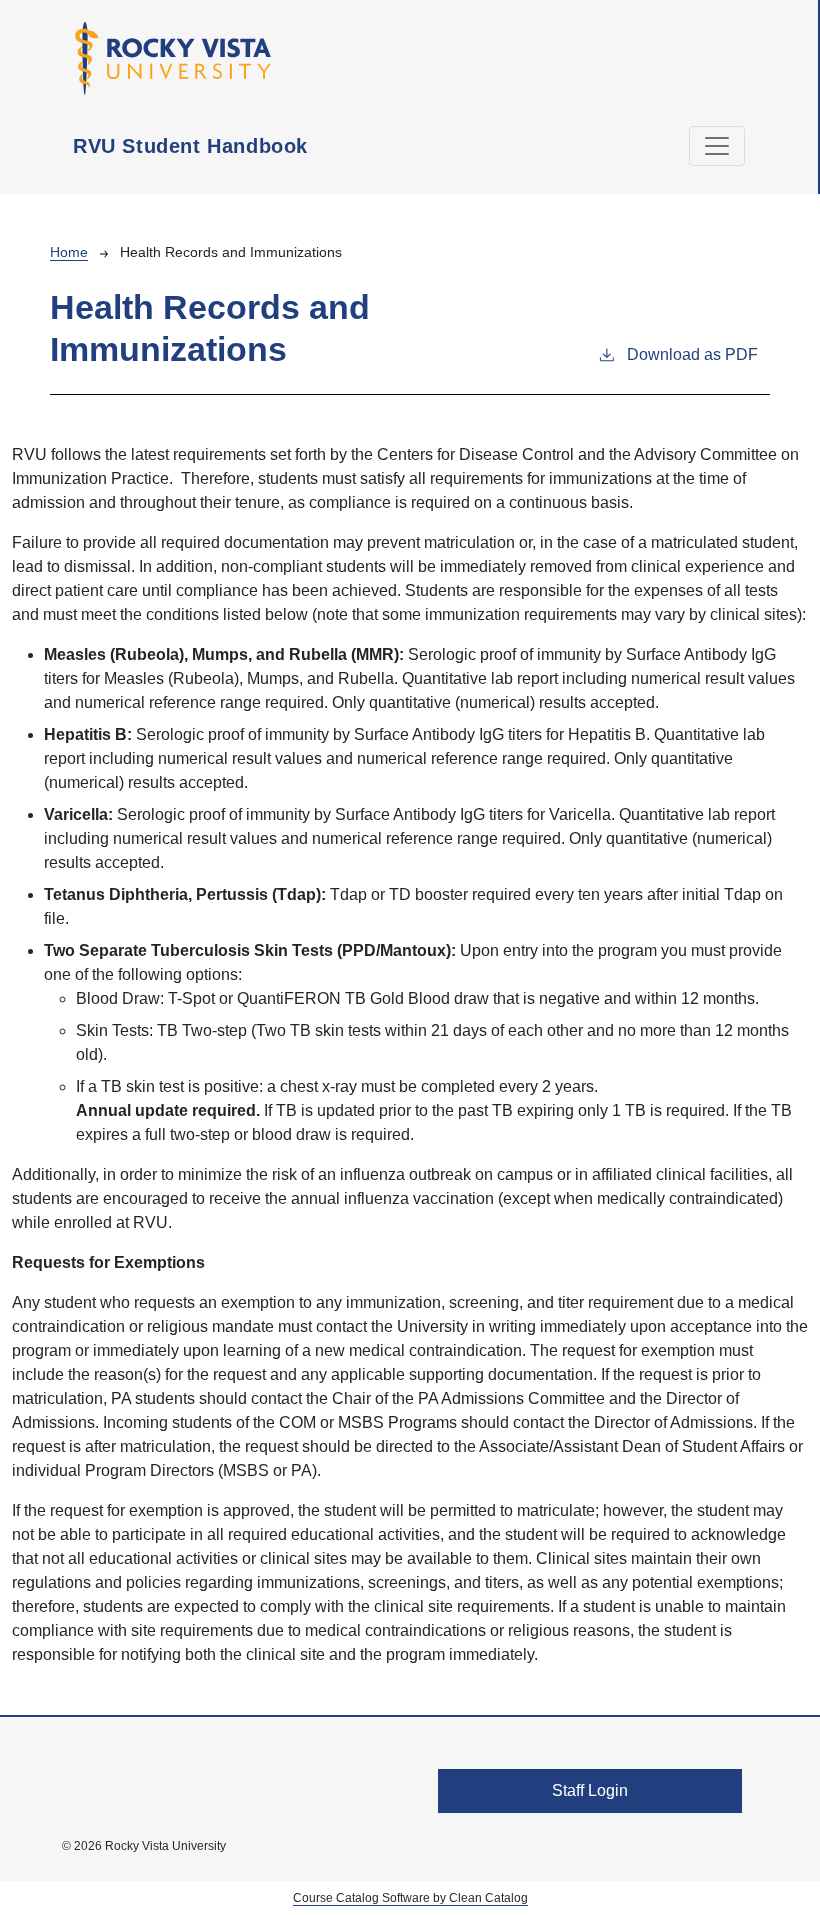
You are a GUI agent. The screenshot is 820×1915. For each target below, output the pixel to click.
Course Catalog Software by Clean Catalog (410, 1898)
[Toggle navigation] (717, 146)
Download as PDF (692, 354)
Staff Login (590, 1790)
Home (69, 252)
